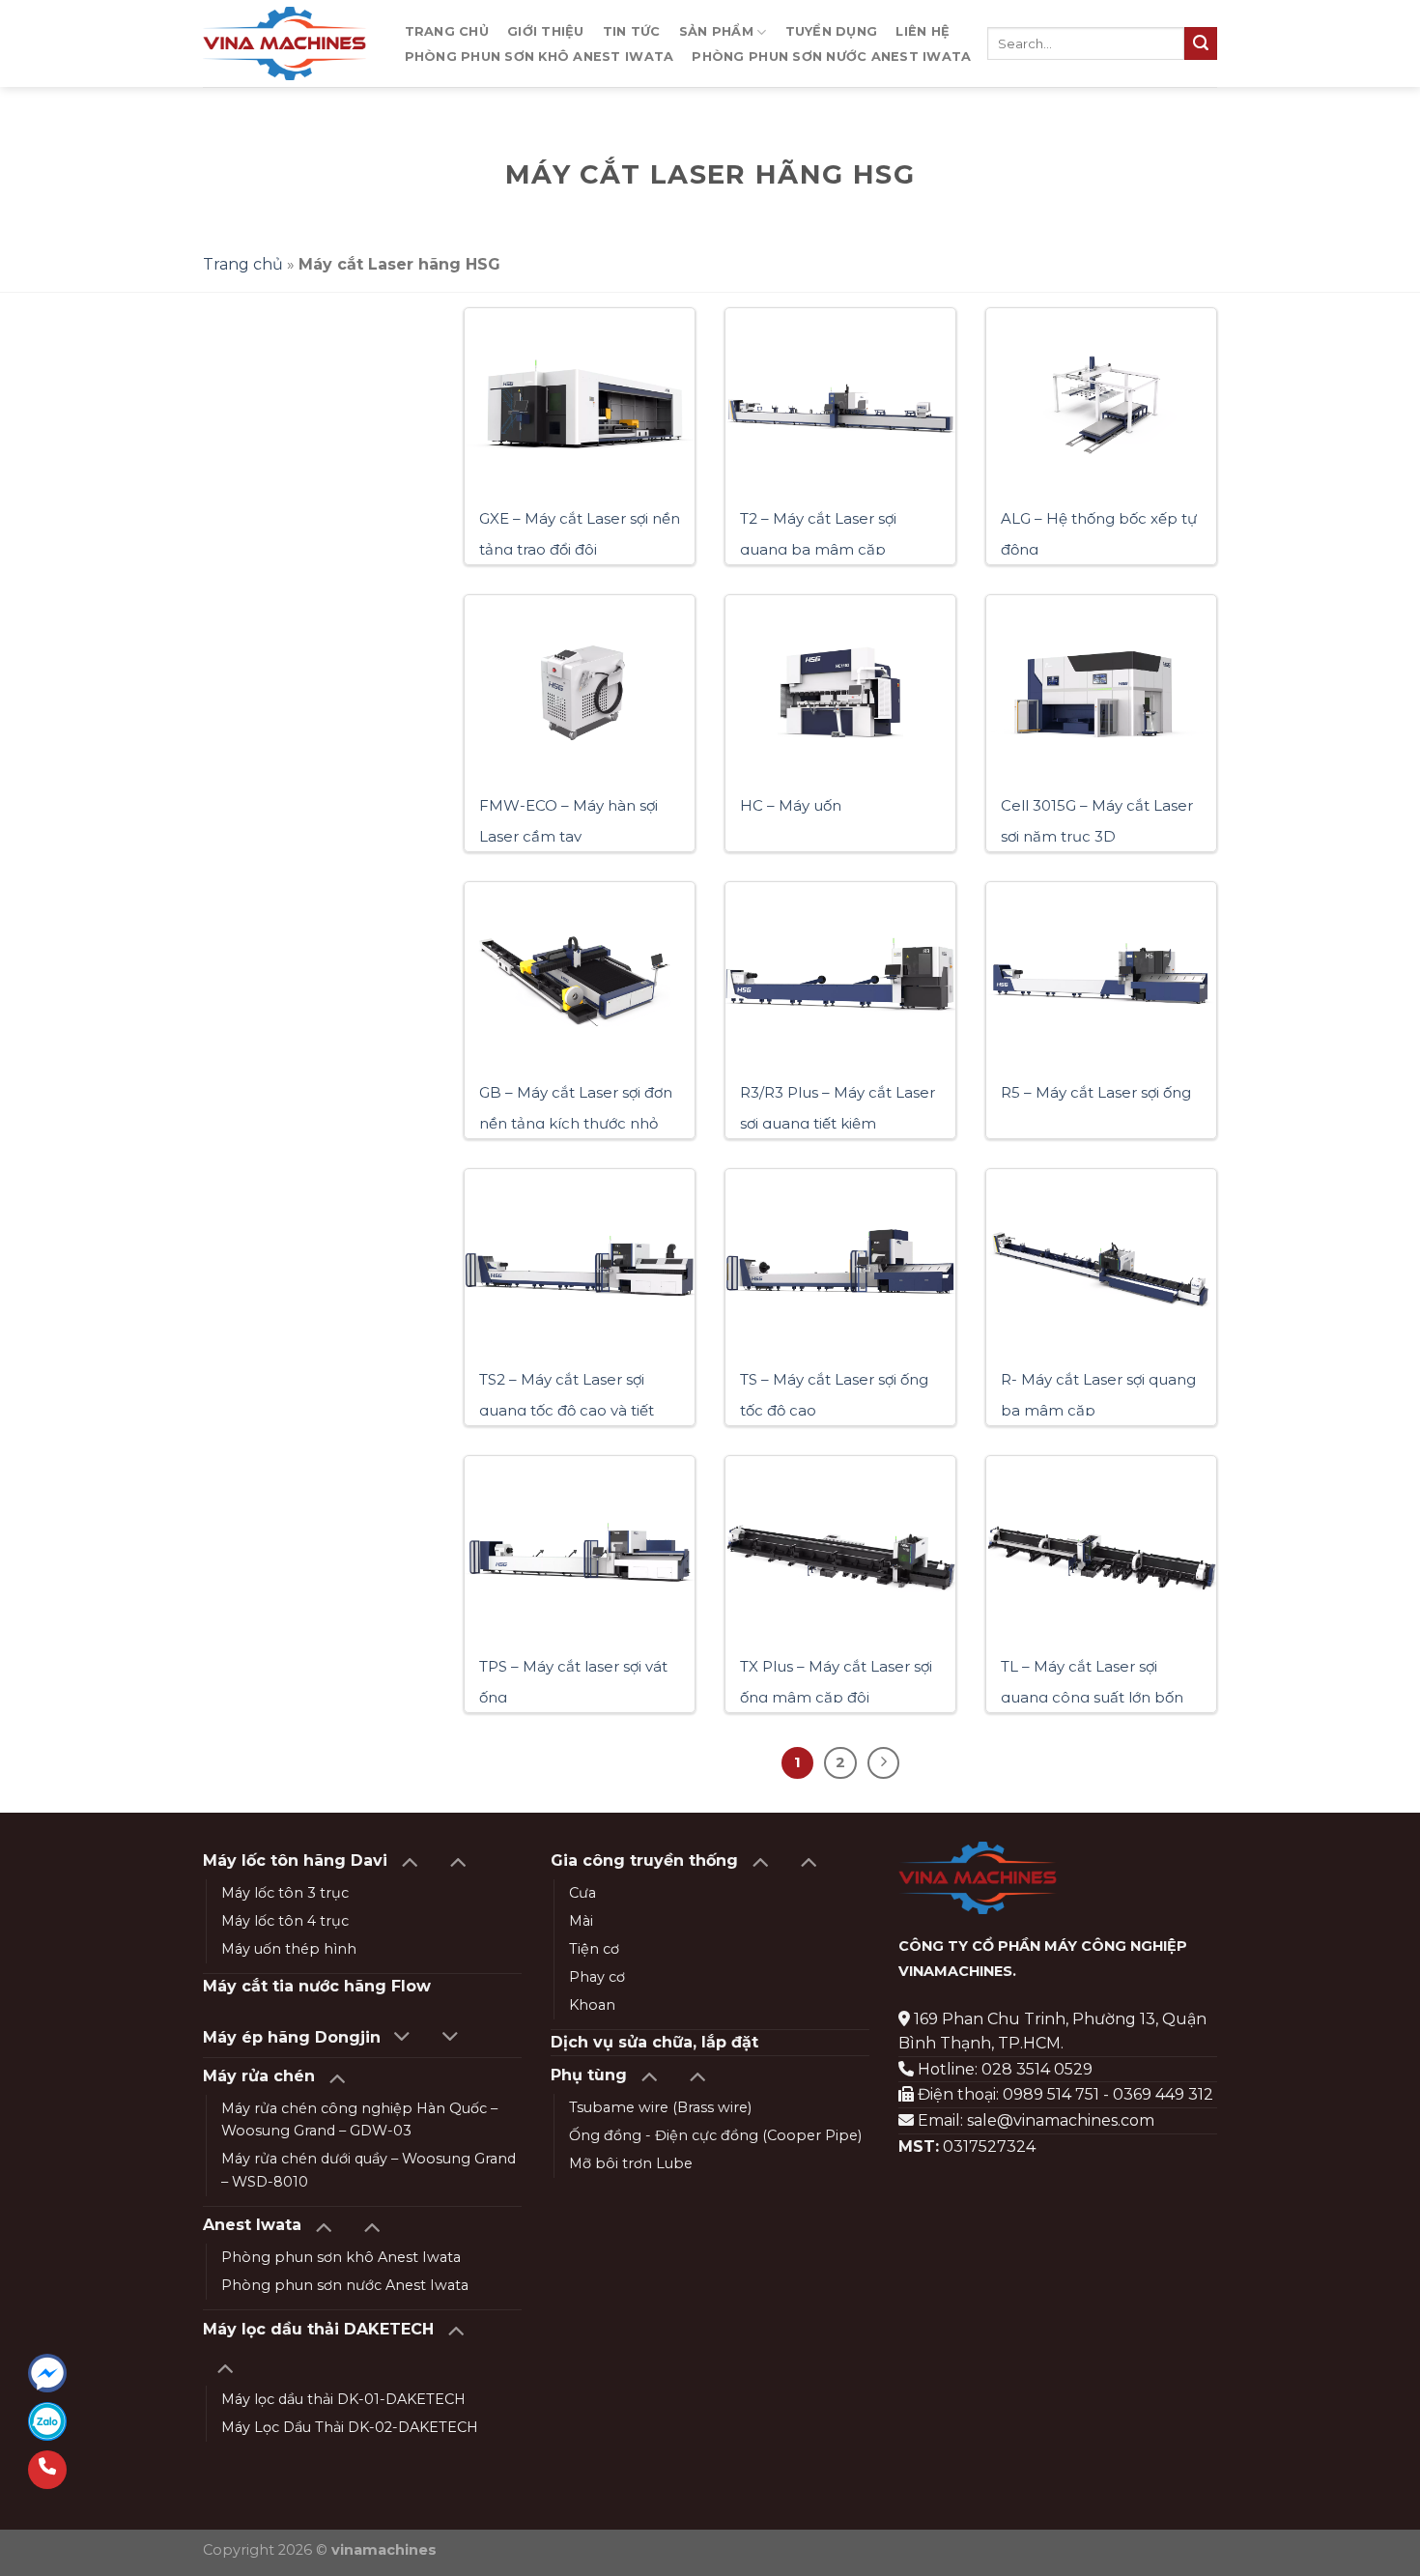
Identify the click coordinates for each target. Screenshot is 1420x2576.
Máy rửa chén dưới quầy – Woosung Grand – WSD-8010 (369, 2170)
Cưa (582, 1893)
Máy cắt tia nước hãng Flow (317, 1986)
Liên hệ (923, 31)
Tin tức (632, 31)
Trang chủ (447, 31)
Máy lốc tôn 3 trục (285, 1893)
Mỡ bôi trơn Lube (631, 2163)
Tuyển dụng (832, 31)
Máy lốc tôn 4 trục (285, 1921)
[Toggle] (409, 1860)
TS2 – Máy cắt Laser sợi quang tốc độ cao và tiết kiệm (567, 1410)
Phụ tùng (589, 2075)
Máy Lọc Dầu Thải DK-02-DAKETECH (350, 2427)
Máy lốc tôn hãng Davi (295, 1860)
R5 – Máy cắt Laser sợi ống (1096, 1092)
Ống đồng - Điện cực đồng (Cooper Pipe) (715, 2135)
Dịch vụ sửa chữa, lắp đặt (654, 2042)
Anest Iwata (252, 2225)
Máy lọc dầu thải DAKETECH (318, 2329)
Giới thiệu (546, 31)
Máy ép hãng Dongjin (292, 2037)
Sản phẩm (716, 31)
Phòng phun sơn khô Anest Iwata (540, 57)
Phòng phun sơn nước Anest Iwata (831, 57)
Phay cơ (597, 1977)
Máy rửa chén (259, 2076)
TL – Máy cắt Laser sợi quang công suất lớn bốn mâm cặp (1092, 1697)
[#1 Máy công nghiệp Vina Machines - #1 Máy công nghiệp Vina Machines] (284, 43)
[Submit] (1201, 43)
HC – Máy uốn (791, 805)
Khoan (592, 2005)
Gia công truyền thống (644, 1860)
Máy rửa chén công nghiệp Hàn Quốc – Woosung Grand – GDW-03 (359, 2119)
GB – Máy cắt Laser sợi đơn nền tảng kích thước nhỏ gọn (576, 1123)
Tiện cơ (594, 1949)
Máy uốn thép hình (289, 1949)
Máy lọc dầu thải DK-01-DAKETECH (343, 2399)
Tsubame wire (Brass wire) (660, 2107)
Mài (581, 1921)
